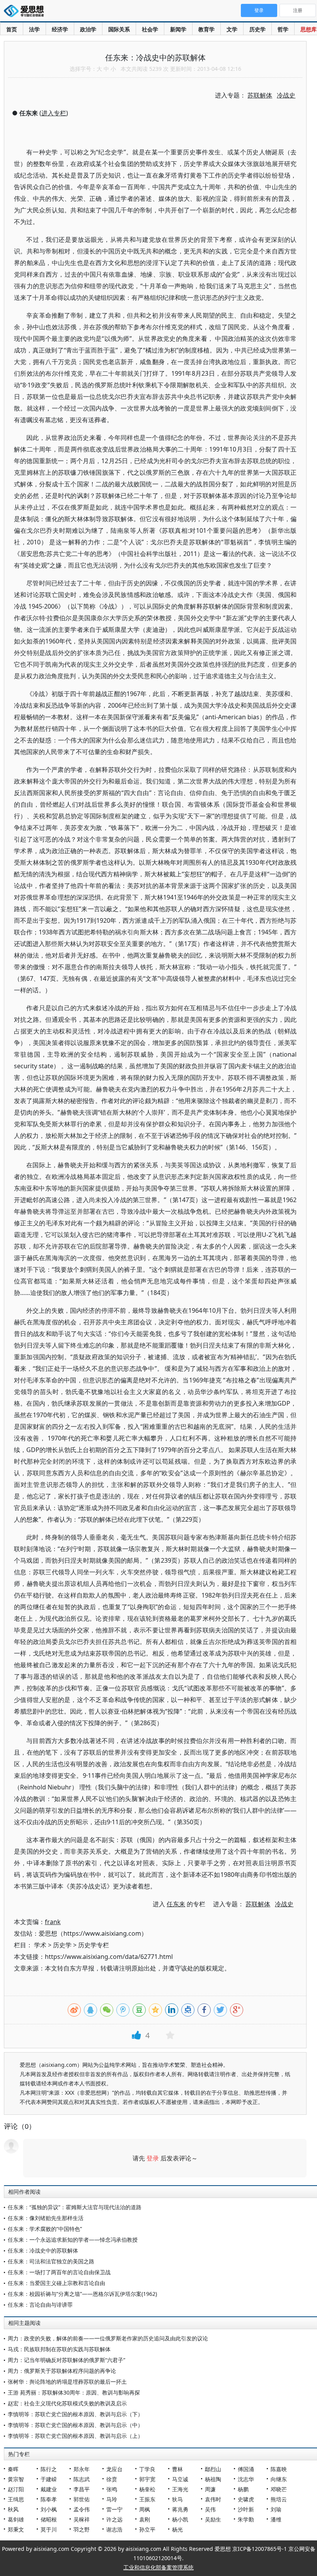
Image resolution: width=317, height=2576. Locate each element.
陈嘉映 (279, 2469)
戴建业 (49, 2489)
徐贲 (112, 2479)
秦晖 (13, 2469)
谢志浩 (114, 2529)
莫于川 (49, 2529)
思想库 (308, 29)
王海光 (180, 2489)
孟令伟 (82, 2509)
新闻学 (178, 29)
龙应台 (114, 2469)
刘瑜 (276, 2509)
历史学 (257, 29)
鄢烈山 (213, 2469)
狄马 (177, 2499)
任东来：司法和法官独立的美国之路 (51, 2261)
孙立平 (147, 2529)
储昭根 (49, 2519)
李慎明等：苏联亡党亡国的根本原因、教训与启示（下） (75, 2414)
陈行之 (49, 2469)
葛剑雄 (16, 2519)
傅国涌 (246, 2469)
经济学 (60, 29)
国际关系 (119, 29)
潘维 (276, 2519)
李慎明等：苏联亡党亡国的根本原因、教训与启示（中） (75, 2425)
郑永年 (82, 2469)
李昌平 (82, 2489)
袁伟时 (213, 2499)
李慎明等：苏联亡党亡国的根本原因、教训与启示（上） (75, 2436)
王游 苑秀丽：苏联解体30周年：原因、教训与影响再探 (74, 2392)
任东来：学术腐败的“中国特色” (45, 2229)
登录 (153, 2158)
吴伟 (210, 2509)
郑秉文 (16, 2529)
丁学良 (147, 2469)
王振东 (147, 2499)
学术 (40, 1945)
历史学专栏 (94, 1945)
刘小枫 (49, 2509)
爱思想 (26, 12)
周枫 (145, 2509)
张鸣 (112, 2489)
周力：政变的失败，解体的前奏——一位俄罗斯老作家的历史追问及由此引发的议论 (108, 2338)
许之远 (114, 2519)
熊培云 (279, 2499)
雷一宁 (114, 2509)
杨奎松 (147, 2489)
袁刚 (145, 2519)
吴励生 (213, 2519)
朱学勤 (246, 2519)
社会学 (150, 29)
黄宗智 (16, 2479)
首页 (12, 29)
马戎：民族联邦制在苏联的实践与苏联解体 (59, 2349)
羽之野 (82, 2529)
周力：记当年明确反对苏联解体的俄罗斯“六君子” (66, 2360)
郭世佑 (82, 2499)
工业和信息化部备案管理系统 (158, 2567)
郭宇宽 (147, 2479)
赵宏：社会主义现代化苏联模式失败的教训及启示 (67, 2403)
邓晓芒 (279, 2489)
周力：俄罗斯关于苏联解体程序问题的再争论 (62, 2371)
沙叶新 (246, 2509)
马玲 (112, 2499)
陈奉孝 (49, 2499)
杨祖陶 (213, 2479)
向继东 (279, 2479)
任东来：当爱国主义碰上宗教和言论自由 (56, 2283)
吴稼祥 (82, 2519)
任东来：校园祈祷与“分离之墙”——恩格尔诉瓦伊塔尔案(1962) (82, 2294)
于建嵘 (49, 2479)
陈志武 (82, 2479)
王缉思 (16, 2499)
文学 (232, 29)
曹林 (177, 2469)
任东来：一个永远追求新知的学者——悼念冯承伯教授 (73, 2240)
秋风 (13, 2509)
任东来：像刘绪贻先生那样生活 (46, 2218)
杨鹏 (243, 2489)
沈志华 (246, 2479)
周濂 (210, 2489)
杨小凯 (180, 2519)
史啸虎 (246, 2499)
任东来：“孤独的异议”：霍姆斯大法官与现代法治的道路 (75, 2207)
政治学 (88, 29)
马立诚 (180, 2479)
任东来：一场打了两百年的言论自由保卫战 (59, 2272)
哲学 (283, 29)
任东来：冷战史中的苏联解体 (43, 2250)
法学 (34, 29)
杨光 (177, 2529)
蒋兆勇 (180, 2509)
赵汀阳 (16, 2489)
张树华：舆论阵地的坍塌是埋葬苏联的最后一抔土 (67, 2382)
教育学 (206, 29)
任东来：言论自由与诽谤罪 (40, 2305)
